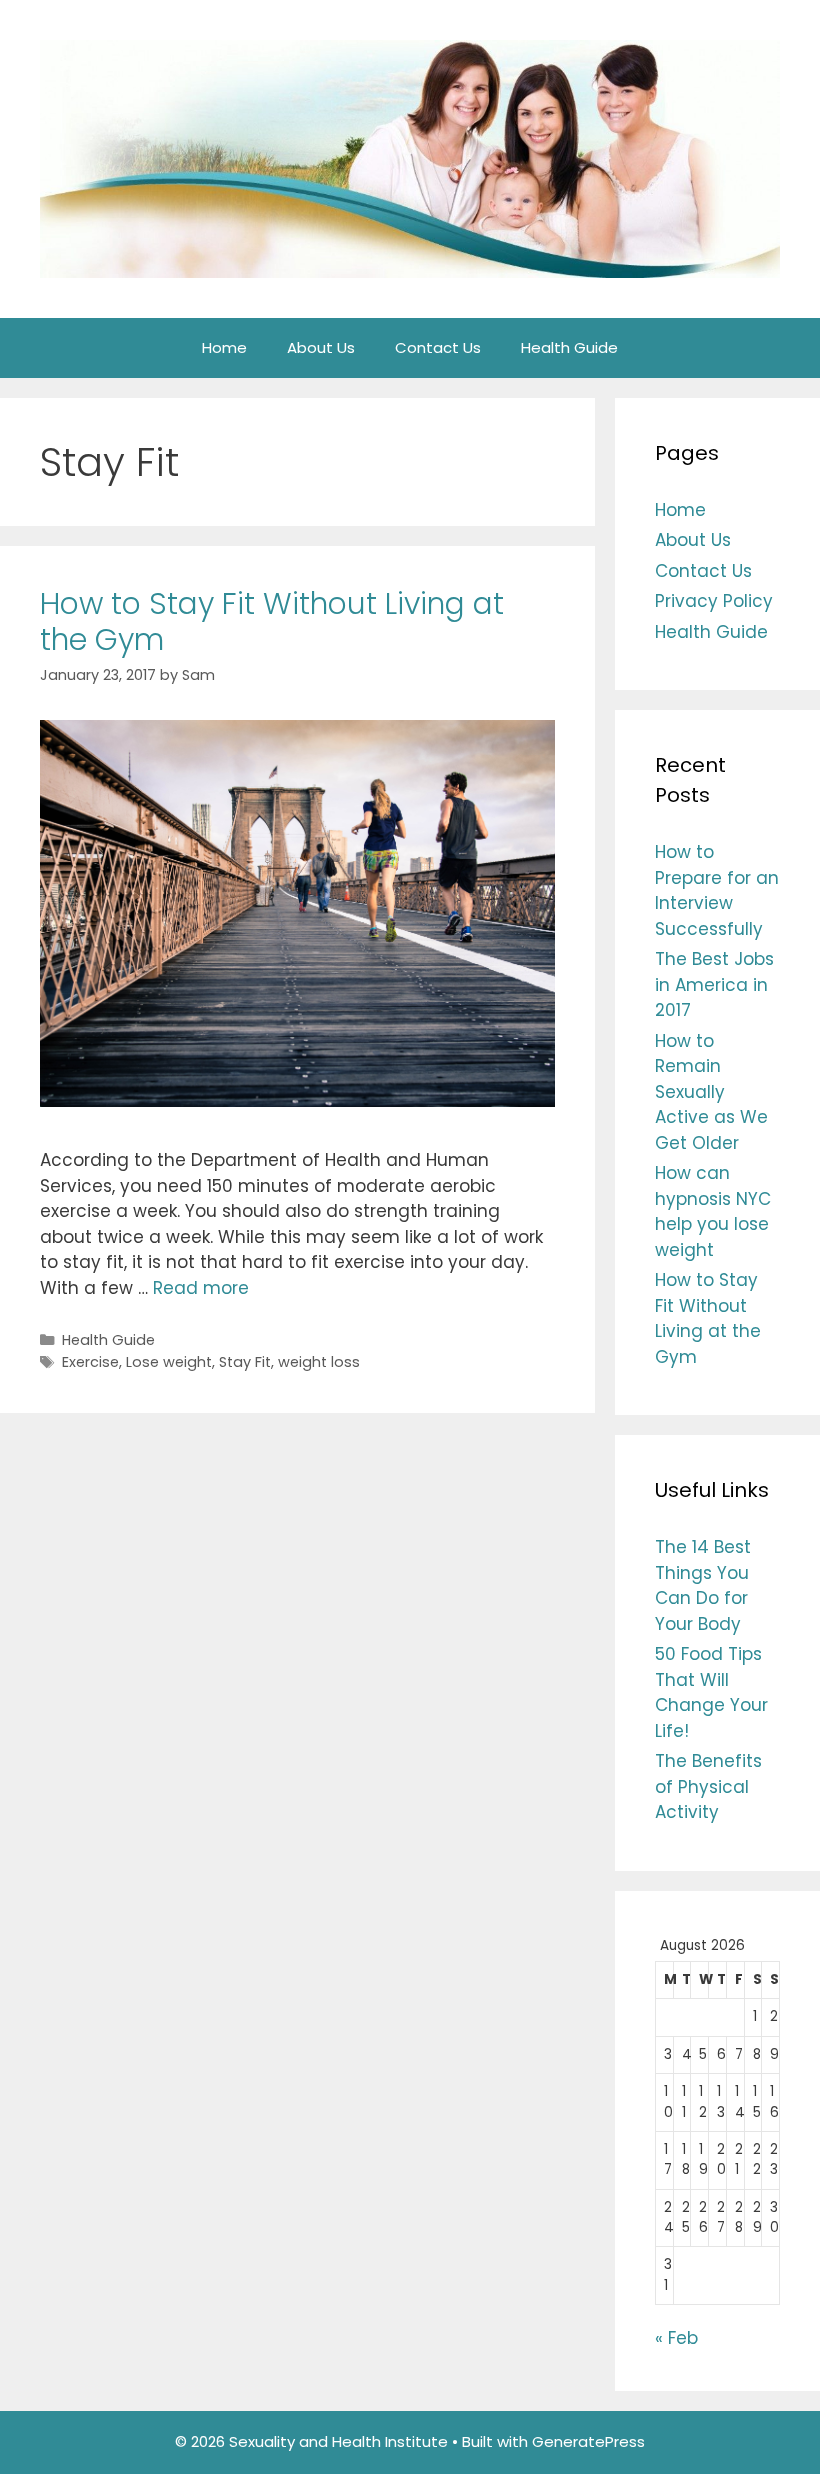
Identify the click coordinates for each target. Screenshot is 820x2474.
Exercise (90, 1362)
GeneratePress (588, 2441)
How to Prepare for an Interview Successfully (717, 890)
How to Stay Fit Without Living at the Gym (272, 621)
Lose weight (169, 1362)
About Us (321, 347)
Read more (201, 1288)
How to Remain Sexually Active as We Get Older (711, 1092)
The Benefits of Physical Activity (708, 1786)
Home (224, 347)
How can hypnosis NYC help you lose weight (713, 1211)
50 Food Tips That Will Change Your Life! (711, 1692)
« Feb (676, 2338)
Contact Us (438, 347)
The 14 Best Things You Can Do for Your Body (703, 1585)
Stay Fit (245, 1362)
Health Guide (569, 347)
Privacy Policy (714, 601)
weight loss (319, 1362)
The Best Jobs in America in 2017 (714, 984)
